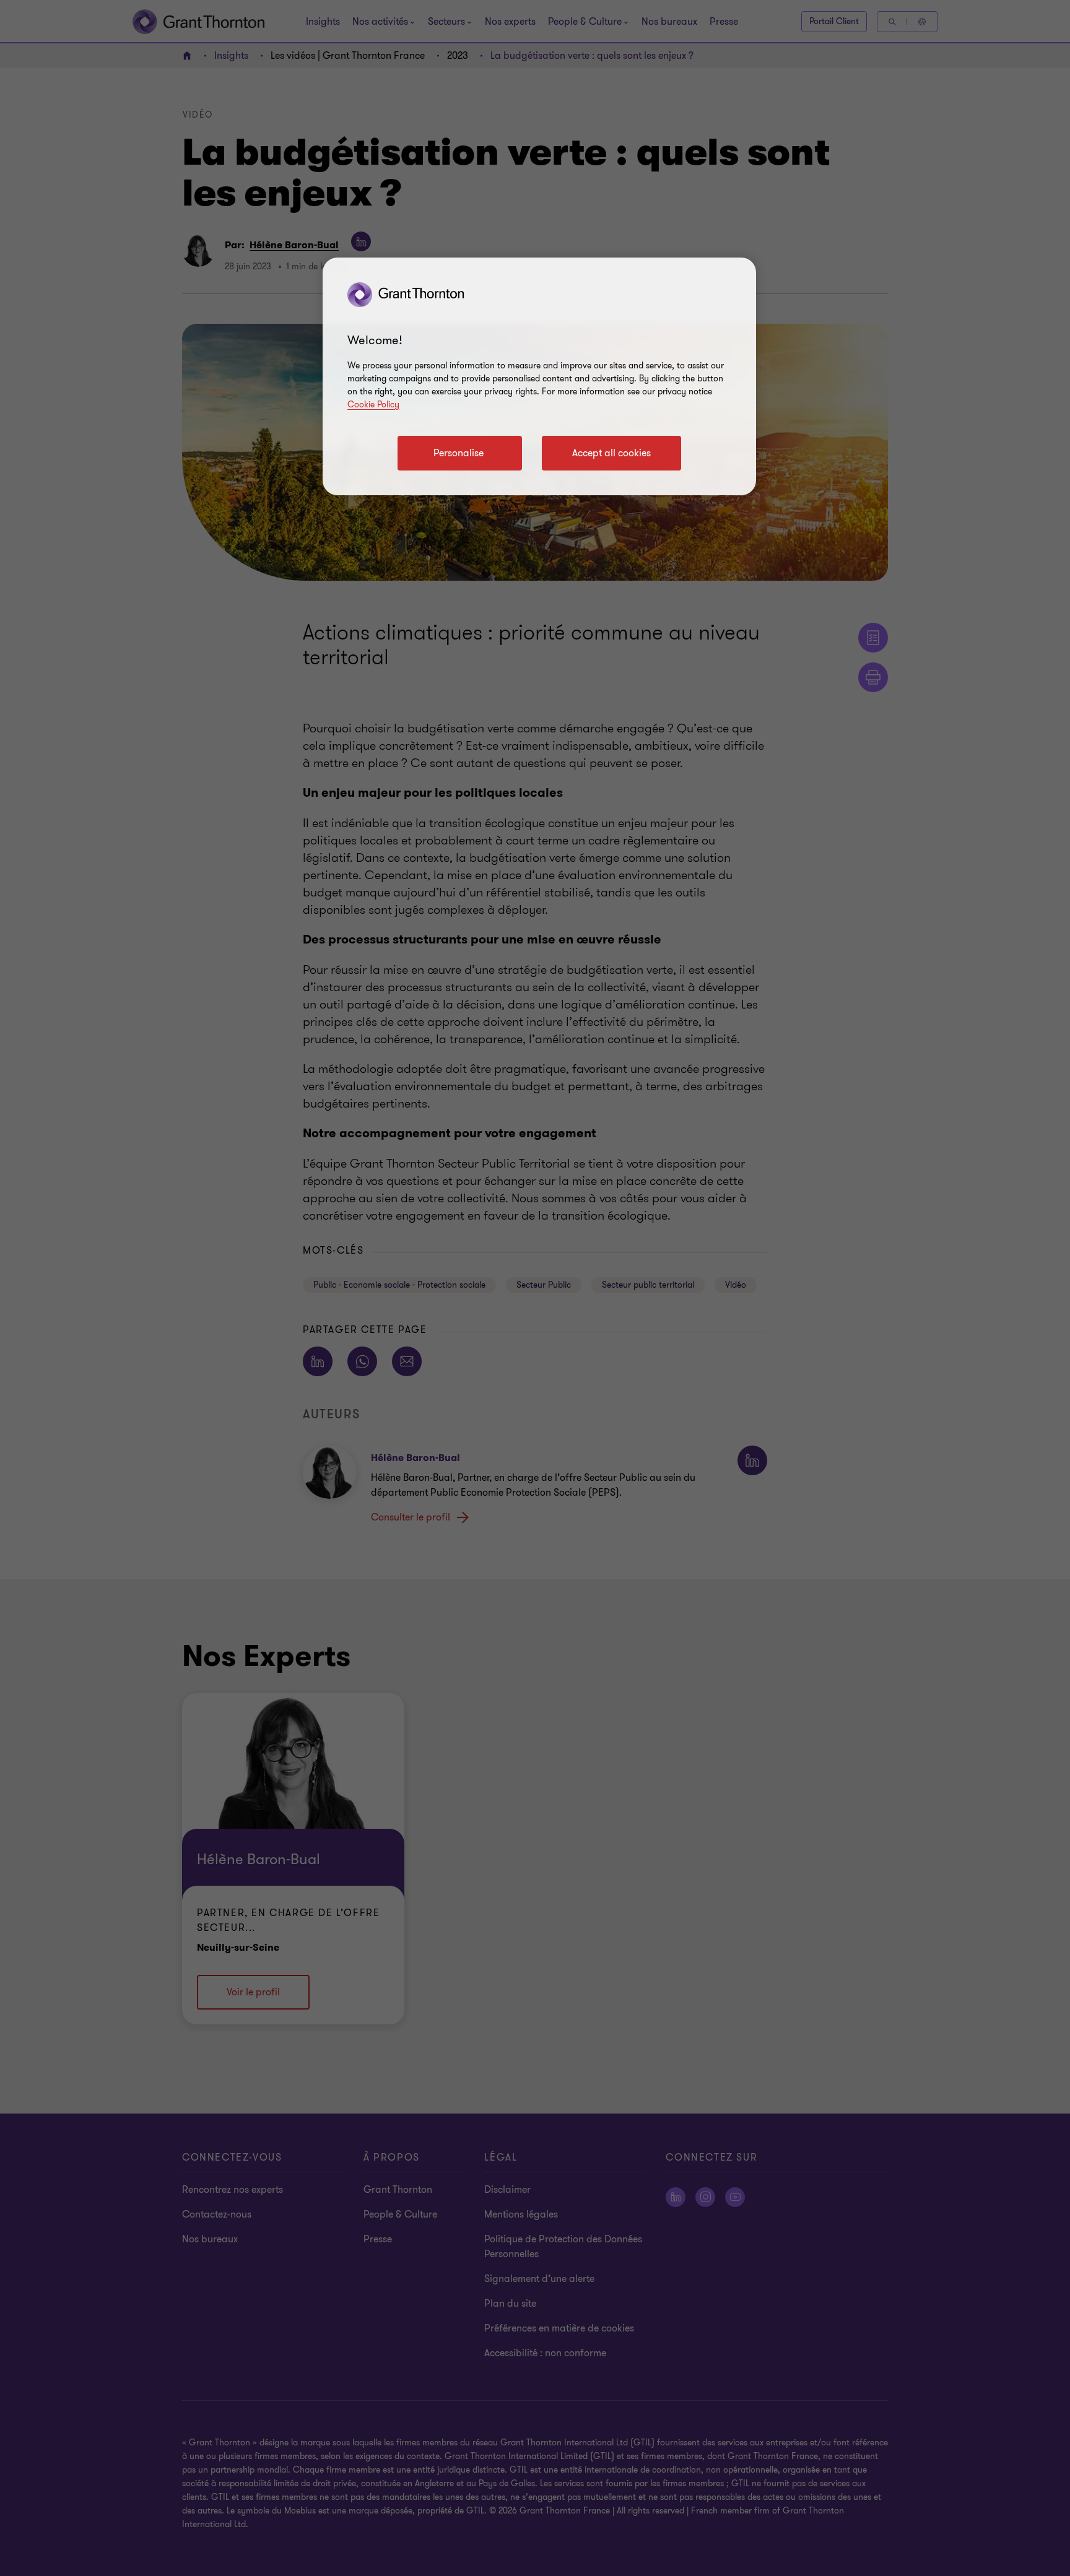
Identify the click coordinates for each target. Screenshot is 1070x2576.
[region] (539, 376)
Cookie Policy (373, 405)
